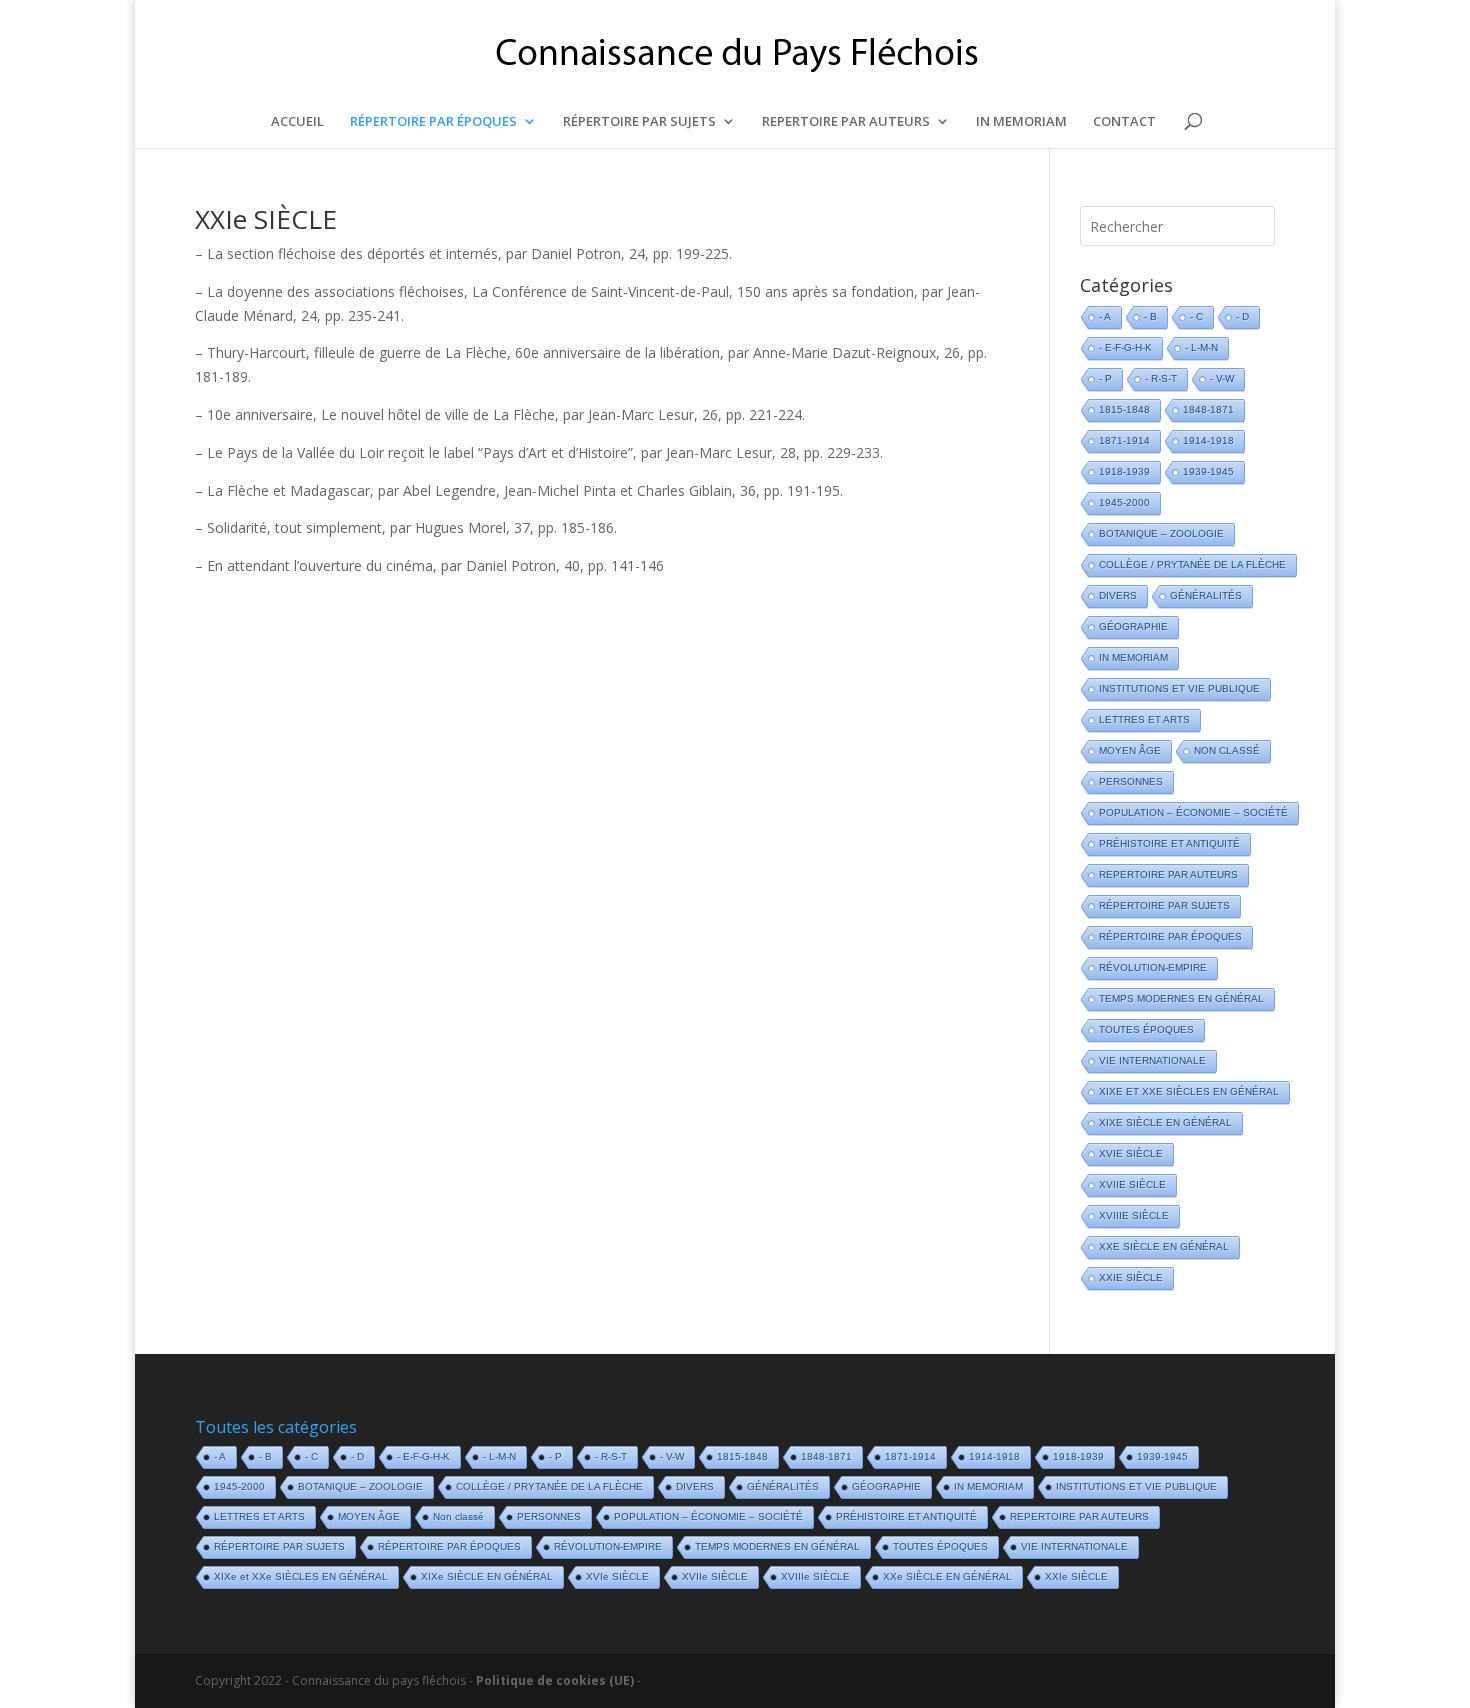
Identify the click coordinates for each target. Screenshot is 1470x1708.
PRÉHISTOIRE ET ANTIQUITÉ (1169, 843)
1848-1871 (1208, 409)
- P (1105, 378)
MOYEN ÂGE (1130, 750)
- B (1150, 316)
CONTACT (1124, 122)
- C (1196, 316)
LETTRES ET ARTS (1144, 719)
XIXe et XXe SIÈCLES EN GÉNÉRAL (1189, 1091)
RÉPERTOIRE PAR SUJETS (639, 122)
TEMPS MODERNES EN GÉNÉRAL (1181, 998)
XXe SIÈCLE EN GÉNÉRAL (1164, 1246)
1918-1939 (1124, 471)
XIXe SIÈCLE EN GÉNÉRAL (1165, 1122)
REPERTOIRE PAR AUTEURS (846, 122)
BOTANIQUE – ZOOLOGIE (1161, 533)
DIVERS (1118, 595)
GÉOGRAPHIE (1133, 626)
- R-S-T (1161, 378)
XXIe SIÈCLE (266, 219)
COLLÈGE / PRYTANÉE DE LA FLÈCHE (1192, 564)
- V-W (1222, 378)
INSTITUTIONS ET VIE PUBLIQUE (1179, 688)
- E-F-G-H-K (1125, 347)
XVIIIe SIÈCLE (1134, 1215)
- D (1242, 316)
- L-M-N (1201, 347)
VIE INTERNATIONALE (1152, 1060)
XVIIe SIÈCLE (1132, 1184)
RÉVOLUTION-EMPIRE (1153, 967)
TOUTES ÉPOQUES (1146, 1029)
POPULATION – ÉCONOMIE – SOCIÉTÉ (1193, 812)
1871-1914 (1124, 440)
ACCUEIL (297, 122)
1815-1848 (1124, 409)
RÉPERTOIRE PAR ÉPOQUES (433, 122)
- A (1105, 316)
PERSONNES (1131, 781)
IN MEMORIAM (1021, 122)
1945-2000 (1124, 502)
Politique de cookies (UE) (555, 1680)
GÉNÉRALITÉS (1206, 595)
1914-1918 (1208, 440)
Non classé (1227, 750)
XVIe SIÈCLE (1131, 1153)
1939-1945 (1208, 471)
